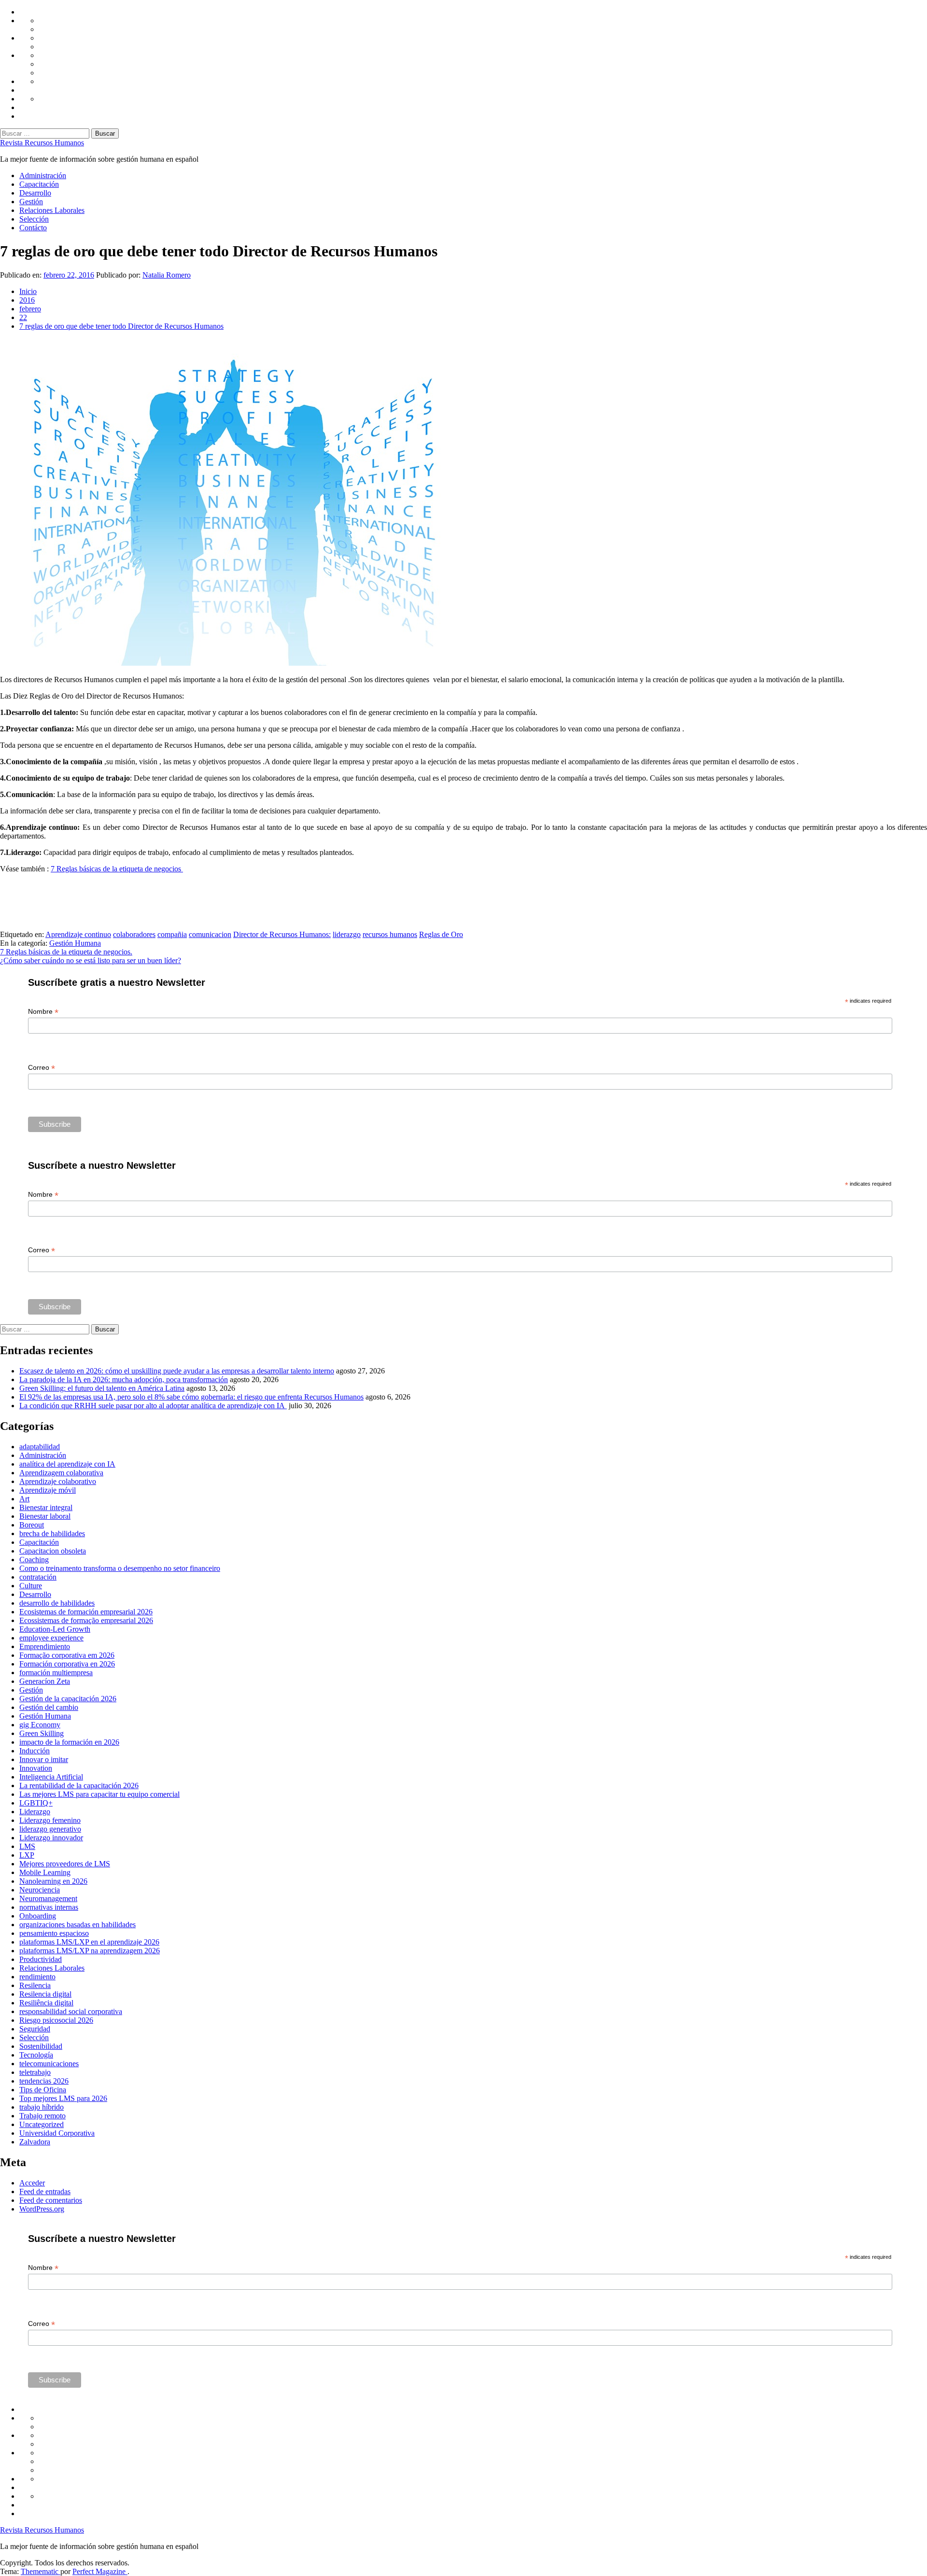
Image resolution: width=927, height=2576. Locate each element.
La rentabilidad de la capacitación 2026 (79, 1785)
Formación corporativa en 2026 (67, 1664)
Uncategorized (42, 2124)
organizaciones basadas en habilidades (77, 1925)
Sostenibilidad (41, 2046)
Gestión (31, 202)
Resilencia (35, 1985)
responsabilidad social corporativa (71, 2011)
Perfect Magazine (100, 2571)
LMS (27, 1846)
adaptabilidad (40, 1447)
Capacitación (39, 184)
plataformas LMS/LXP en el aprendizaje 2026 (89, 1942)
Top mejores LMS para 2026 (63, 2098)
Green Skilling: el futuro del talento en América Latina (102, 1388)
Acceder (32, 2183)
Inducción (35, 1751)
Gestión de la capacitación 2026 (68, 1699)
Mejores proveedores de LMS (65, 1864)
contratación (38, 1577)
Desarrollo (35, 193)
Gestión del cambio (49, 1707)
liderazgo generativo (50, 1829)
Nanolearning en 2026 (53, 1881)
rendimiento (37, 1977)
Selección (34, 219)
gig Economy (40, 1725)
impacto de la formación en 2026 (69, 1742)
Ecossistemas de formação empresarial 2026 (86, 1620)
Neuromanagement (48, 1898)
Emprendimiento (45, 1646)
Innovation (36, 1768)
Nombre (43, 1012)
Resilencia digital (45, 1994)
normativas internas (49, 1907)
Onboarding (38, 1916)
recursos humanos (390, 934)
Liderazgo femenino (50, 1820)
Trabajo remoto (42, 2116)
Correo (42, 1068)
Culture (31, 1586)
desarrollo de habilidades (57, 1603)
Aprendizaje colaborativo (58, 1481)
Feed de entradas (45, 2191)
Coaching (34, 1560)
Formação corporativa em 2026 (67, 1655)
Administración (43, 175)
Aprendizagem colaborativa (61, 1473)
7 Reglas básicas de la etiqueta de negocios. (66, 952)
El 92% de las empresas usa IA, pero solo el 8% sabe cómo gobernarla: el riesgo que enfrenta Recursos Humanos (191, 1397)
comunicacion (210, 934)
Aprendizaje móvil (48, 1490)
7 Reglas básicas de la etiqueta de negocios (117, 869)
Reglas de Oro (441, 934)
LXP (27, 1855)
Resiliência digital (46, 2003)
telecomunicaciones (49, 2064)
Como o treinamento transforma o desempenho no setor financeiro (120, 1568)
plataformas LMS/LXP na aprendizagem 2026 (90, 1951)
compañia (172, 934)
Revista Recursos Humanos (42, 143)
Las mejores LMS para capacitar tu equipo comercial (99, 1794)
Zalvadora (35, 2142)
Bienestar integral (46, 1507)
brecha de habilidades (52, 1533)
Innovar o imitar (44, 1759)
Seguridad (35, 2029)
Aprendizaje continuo (78, 934)
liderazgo (347, 934)
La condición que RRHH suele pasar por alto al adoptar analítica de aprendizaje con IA (153, 1406)
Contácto (33, 228)
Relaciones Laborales (52, 210)
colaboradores (134, 934)
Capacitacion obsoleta (53, 1551)
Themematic (41, 2571)
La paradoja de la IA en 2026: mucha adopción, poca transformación (124, 1379)
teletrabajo (35, 2072)
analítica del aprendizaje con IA (67, 1464)
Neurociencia (40, 1890)
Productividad (41, 1959)
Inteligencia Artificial (51, 1777)
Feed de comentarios (51, 2200)
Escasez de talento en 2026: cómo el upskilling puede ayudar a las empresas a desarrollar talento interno (177, 1371)
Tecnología (36, 2055)
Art (24, 1499)
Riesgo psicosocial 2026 (56, 2020)
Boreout (32, 1525)
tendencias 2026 (44, 2081)
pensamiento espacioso (54, 1933)
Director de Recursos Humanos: (282, 934)
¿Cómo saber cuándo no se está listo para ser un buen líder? (91, 960)
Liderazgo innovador (51, 1838)
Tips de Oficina (43, 2090)
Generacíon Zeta (45, 1681)
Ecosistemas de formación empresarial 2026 (86, 1612)
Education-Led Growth (55, 1629)
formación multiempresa (56, 1673)
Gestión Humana (75, 943)
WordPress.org (42, 2209)
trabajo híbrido (42, 2107)
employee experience (51, 1638)
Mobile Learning (45, 1872)
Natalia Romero (167, 275)
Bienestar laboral (45, 1516)
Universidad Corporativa (57, 2133)
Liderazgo (35, 1812)
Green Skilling (42, 1733)
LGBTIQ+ (36, 1803)
